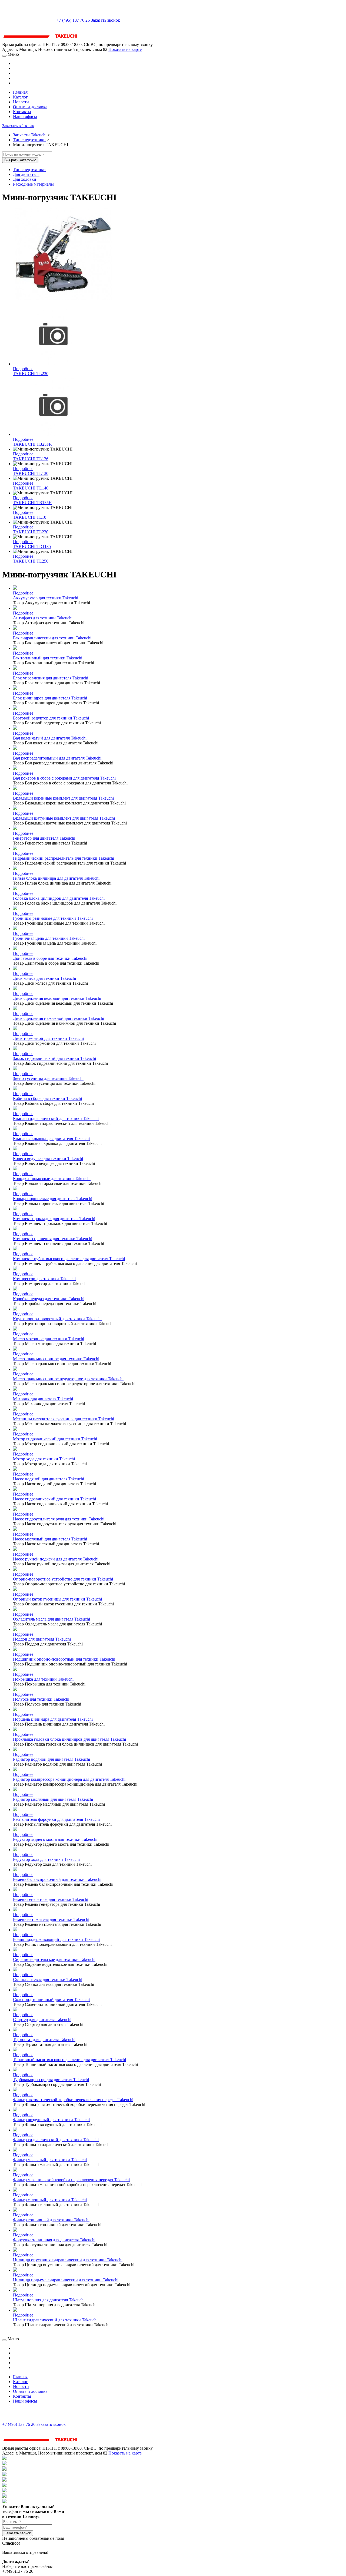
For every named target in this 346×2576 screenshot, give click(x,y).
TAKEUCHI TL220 (31, 532)
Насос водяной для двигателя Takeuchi (49, 1479)
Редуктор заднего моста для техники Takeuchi (55, 1839)
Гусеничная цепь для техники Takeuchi (49, 938)
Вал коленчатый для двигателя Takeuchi (50, 738)
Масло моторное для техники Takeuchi (49, 1339)
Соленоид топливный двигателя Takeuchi (51, 2000)
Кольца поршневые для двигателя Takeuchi (53, 1199)
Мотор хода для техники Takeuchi (44, 1459)
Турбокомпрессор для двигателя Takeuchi (51, 2080)
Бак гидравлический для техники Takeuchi (52, 638)
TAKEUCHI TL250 (31, 561)
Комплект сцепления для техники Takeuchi (53, 1239)
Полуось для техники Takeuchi (41, 1699)
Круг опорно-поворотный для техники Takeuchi (57, 1319)
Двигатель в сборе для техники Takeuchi (50, 958)
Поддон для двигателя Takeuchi (42, 1639)
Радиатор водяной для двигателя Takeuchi (51, 1759)
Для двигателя (26, 174)
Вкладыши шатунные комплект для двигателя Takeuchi (64, 818)
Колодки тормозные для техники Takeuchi (52, 1179)
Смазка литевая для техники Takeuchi (48, 1979)
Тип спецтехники (29, 140)
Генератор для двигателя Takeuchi (44, 838)
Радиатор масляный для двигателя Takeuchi (53, 1799)
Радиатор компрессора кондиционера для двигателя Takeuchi (69, 1779)
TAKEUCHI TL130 (31, 473)
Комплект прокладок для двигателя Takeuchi (54, 1219)
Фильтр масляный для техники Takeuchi (50, 2160)
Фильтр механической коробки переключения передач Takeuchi (71, 2180)
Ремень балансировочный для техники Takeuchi (57, 1879)
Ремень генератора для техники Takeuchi (51, 1899)
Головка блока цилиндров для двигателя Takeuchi (59, 898)
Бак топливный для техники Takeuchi (48, 658)
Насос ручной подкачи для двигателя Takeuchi (56, 1559)
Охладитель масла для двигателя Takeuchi (51, 1619)
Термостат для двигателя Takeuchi (44, 2040)
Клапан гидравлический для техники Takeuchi (56, 1118)
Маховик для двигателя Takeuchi (43, 1399)
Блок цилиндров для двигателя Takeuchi (50, 698)
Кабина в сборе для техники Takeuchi (47, 1098)
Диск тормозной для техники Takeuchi (48, 1038)
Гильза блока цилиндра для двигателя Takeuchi (56, 878)
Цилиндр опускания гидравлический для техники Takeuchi (68, 2260)
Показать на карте (125, 49)
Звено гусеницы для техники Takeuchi (48, 1078)
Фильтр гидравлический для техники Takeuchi (56, 2140)
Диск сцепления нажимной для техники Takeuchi (59, 1018)
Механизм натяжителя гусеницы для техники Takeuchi (64, 1419)
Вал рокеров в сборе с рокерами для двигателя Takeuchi (64, 778)
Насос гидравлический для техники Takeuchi (54, 1499)
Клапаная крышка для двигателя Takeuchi (51, 1138)
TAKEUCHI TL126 (31, 459)
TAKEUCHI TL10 (30, 517)
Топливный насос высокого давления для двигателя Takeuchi (69, 2060)
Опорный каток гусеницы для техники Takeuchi (57, 1599)
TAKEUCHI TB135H (32, 503)
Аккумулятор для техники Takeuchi (46, 598)
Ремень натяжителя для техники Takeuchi (51, 1919)
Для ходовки (25, 179)
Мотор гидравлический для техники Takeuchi (55, 1439)
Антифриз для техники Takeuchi (43, 618)
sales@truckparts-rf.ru (29, 20)
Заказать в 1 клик (18, 126)
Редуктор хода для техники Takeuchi (46, 1859)
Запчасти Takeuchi (30, 135)
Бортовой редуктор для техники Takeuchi (51, 718)
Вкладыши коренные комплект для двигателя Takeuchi (63, 798)
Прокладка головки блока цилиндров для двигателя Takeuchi (69, 1739)
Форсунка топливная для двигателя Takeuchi (54, 2240)
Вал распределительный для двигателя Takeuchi (57, 758)
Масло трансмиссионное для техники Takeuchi (56, 1359)
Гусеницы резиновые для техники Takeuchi (53, 918)
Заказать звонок (105, 20)
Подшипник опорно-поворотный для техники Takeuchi (64, 1659)
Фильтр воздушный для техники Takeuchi (51, 2120)
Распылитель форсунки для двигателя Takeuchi (56, 1819)
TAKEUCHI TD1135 (32, 546)
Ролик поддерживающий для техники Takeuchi (56, 1939)
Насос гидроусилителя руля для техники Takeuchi (59, 1519)
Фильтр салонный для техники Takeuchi (50, 2200)
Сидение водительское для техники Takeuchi (54, 1959)
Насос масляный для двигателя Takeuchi (50, 1539)
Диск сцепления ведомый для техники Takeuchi (57, 998)
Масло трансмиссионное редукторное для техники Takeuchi (68, 1379)
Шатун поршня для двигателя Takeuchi (49, 2300)
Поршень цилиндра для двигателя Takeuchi (53, 1719)
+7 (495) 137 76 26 (73, 20)
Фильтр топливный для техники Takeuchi (51, 2220)
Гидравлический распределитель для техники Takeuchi (64, 858)
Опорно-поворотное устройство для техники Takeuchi (63, 1579)
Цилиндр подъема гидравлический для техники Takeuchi (66, 2280)
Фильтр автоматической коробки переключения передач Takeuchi (73, 2100)
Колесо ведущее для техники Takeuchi (48, 1159)
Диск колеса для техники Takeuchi (44, 978)
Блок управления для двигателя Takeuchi (51, 678)
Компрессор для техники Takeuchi (44, 1279)
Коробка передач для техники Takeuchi (49, 1299)
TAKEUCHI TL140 (31, 488)
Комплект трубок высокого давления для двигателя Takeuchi (69, 1259)
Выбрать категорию (20, 160)
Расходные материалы (33, 184)
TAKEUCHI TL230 (31, 374)
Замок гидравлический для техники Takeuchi (54, 1058)
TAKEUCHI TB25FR (32, 444)
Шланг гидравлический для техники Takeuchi (55, 2320)
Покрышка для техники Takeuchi (43, 1679)
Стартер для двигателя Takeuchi (42, 2020)
